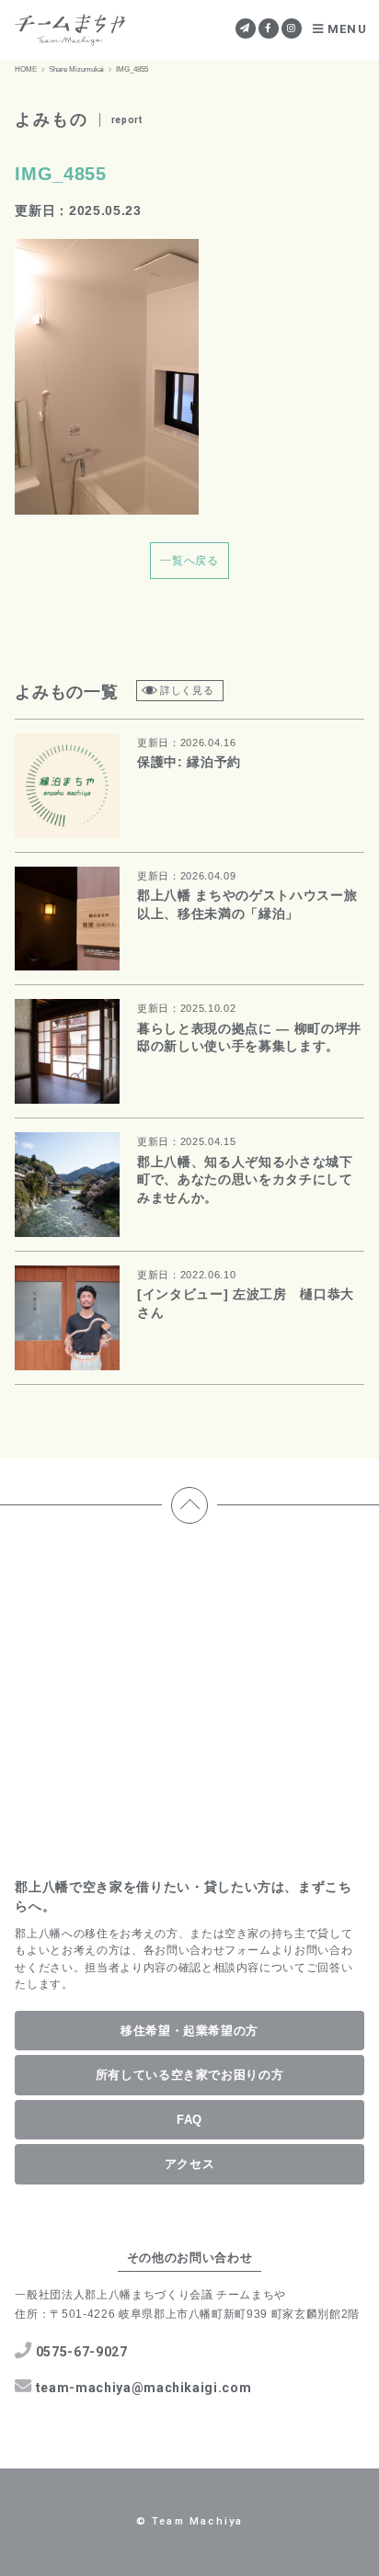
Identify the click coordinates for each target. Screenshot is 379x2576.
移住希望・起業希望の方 (189, 2031)
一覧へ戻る (189, 561)
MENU (347, 29)
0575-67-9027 (82, 2352)
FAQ (189, 2120)
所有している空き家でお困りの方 (190, 2075)
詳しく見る (187, 690)
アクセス (190, 2164)
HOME (26, 69)
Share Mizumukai (76, 69)
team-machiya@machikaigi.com (144, 2388)
